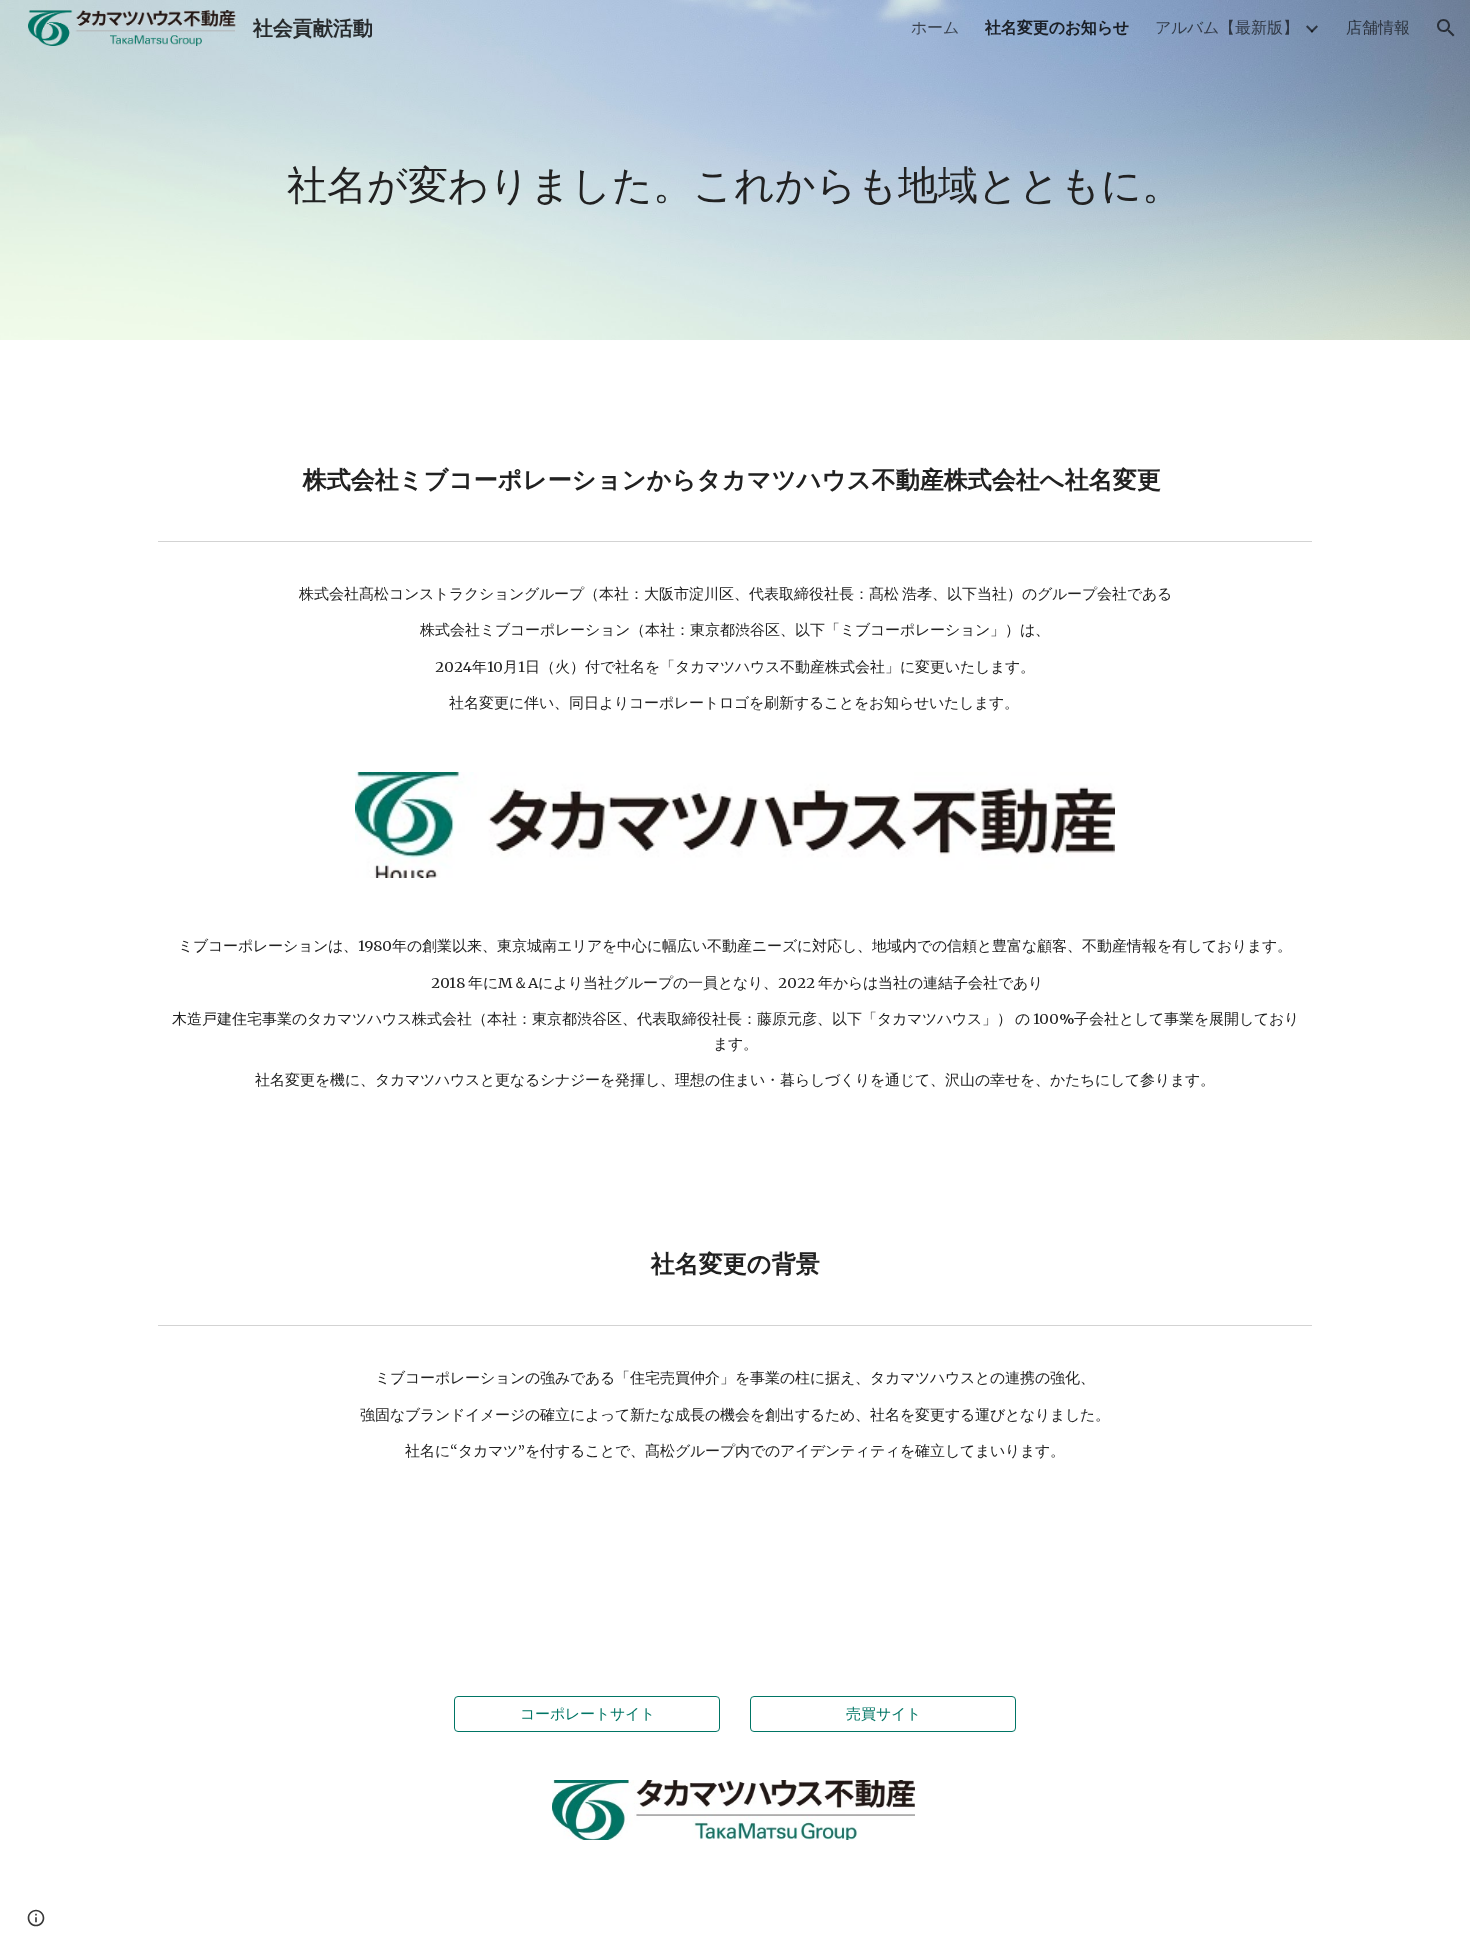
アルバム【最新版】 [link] (1227, 27)
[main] (734, 170)
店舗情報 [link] (1378, 27)
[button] (1446, 28)
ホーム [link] (935, 27)
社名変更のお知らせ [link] (1057, 27)
